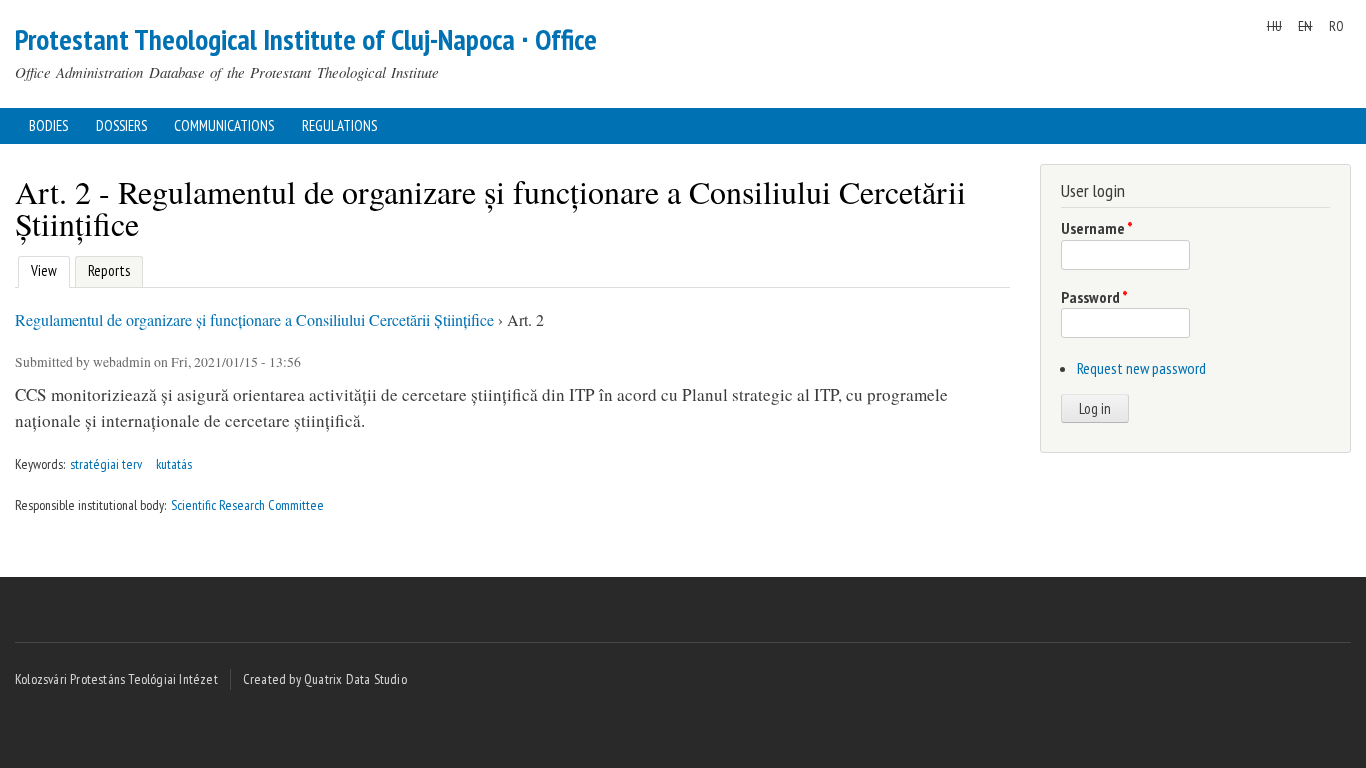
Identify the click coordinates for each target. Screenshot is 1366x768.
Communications (224, 125)
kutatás (174, 464)
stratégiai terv (106, 464)
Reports (109, 270)
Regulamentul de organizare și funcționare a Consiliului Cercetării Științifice (254, 319)
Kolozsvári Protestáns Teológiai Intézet (116, 679)
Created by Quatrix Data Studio (325, 679)
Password (1094, 297)
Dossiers (121, 125)
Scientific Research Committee (247, 505)
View (41, 270)
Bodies (48, 125)
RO (1336, 26)
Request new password (1141, 368)
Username (1097, 228)
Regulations (339, 125)
